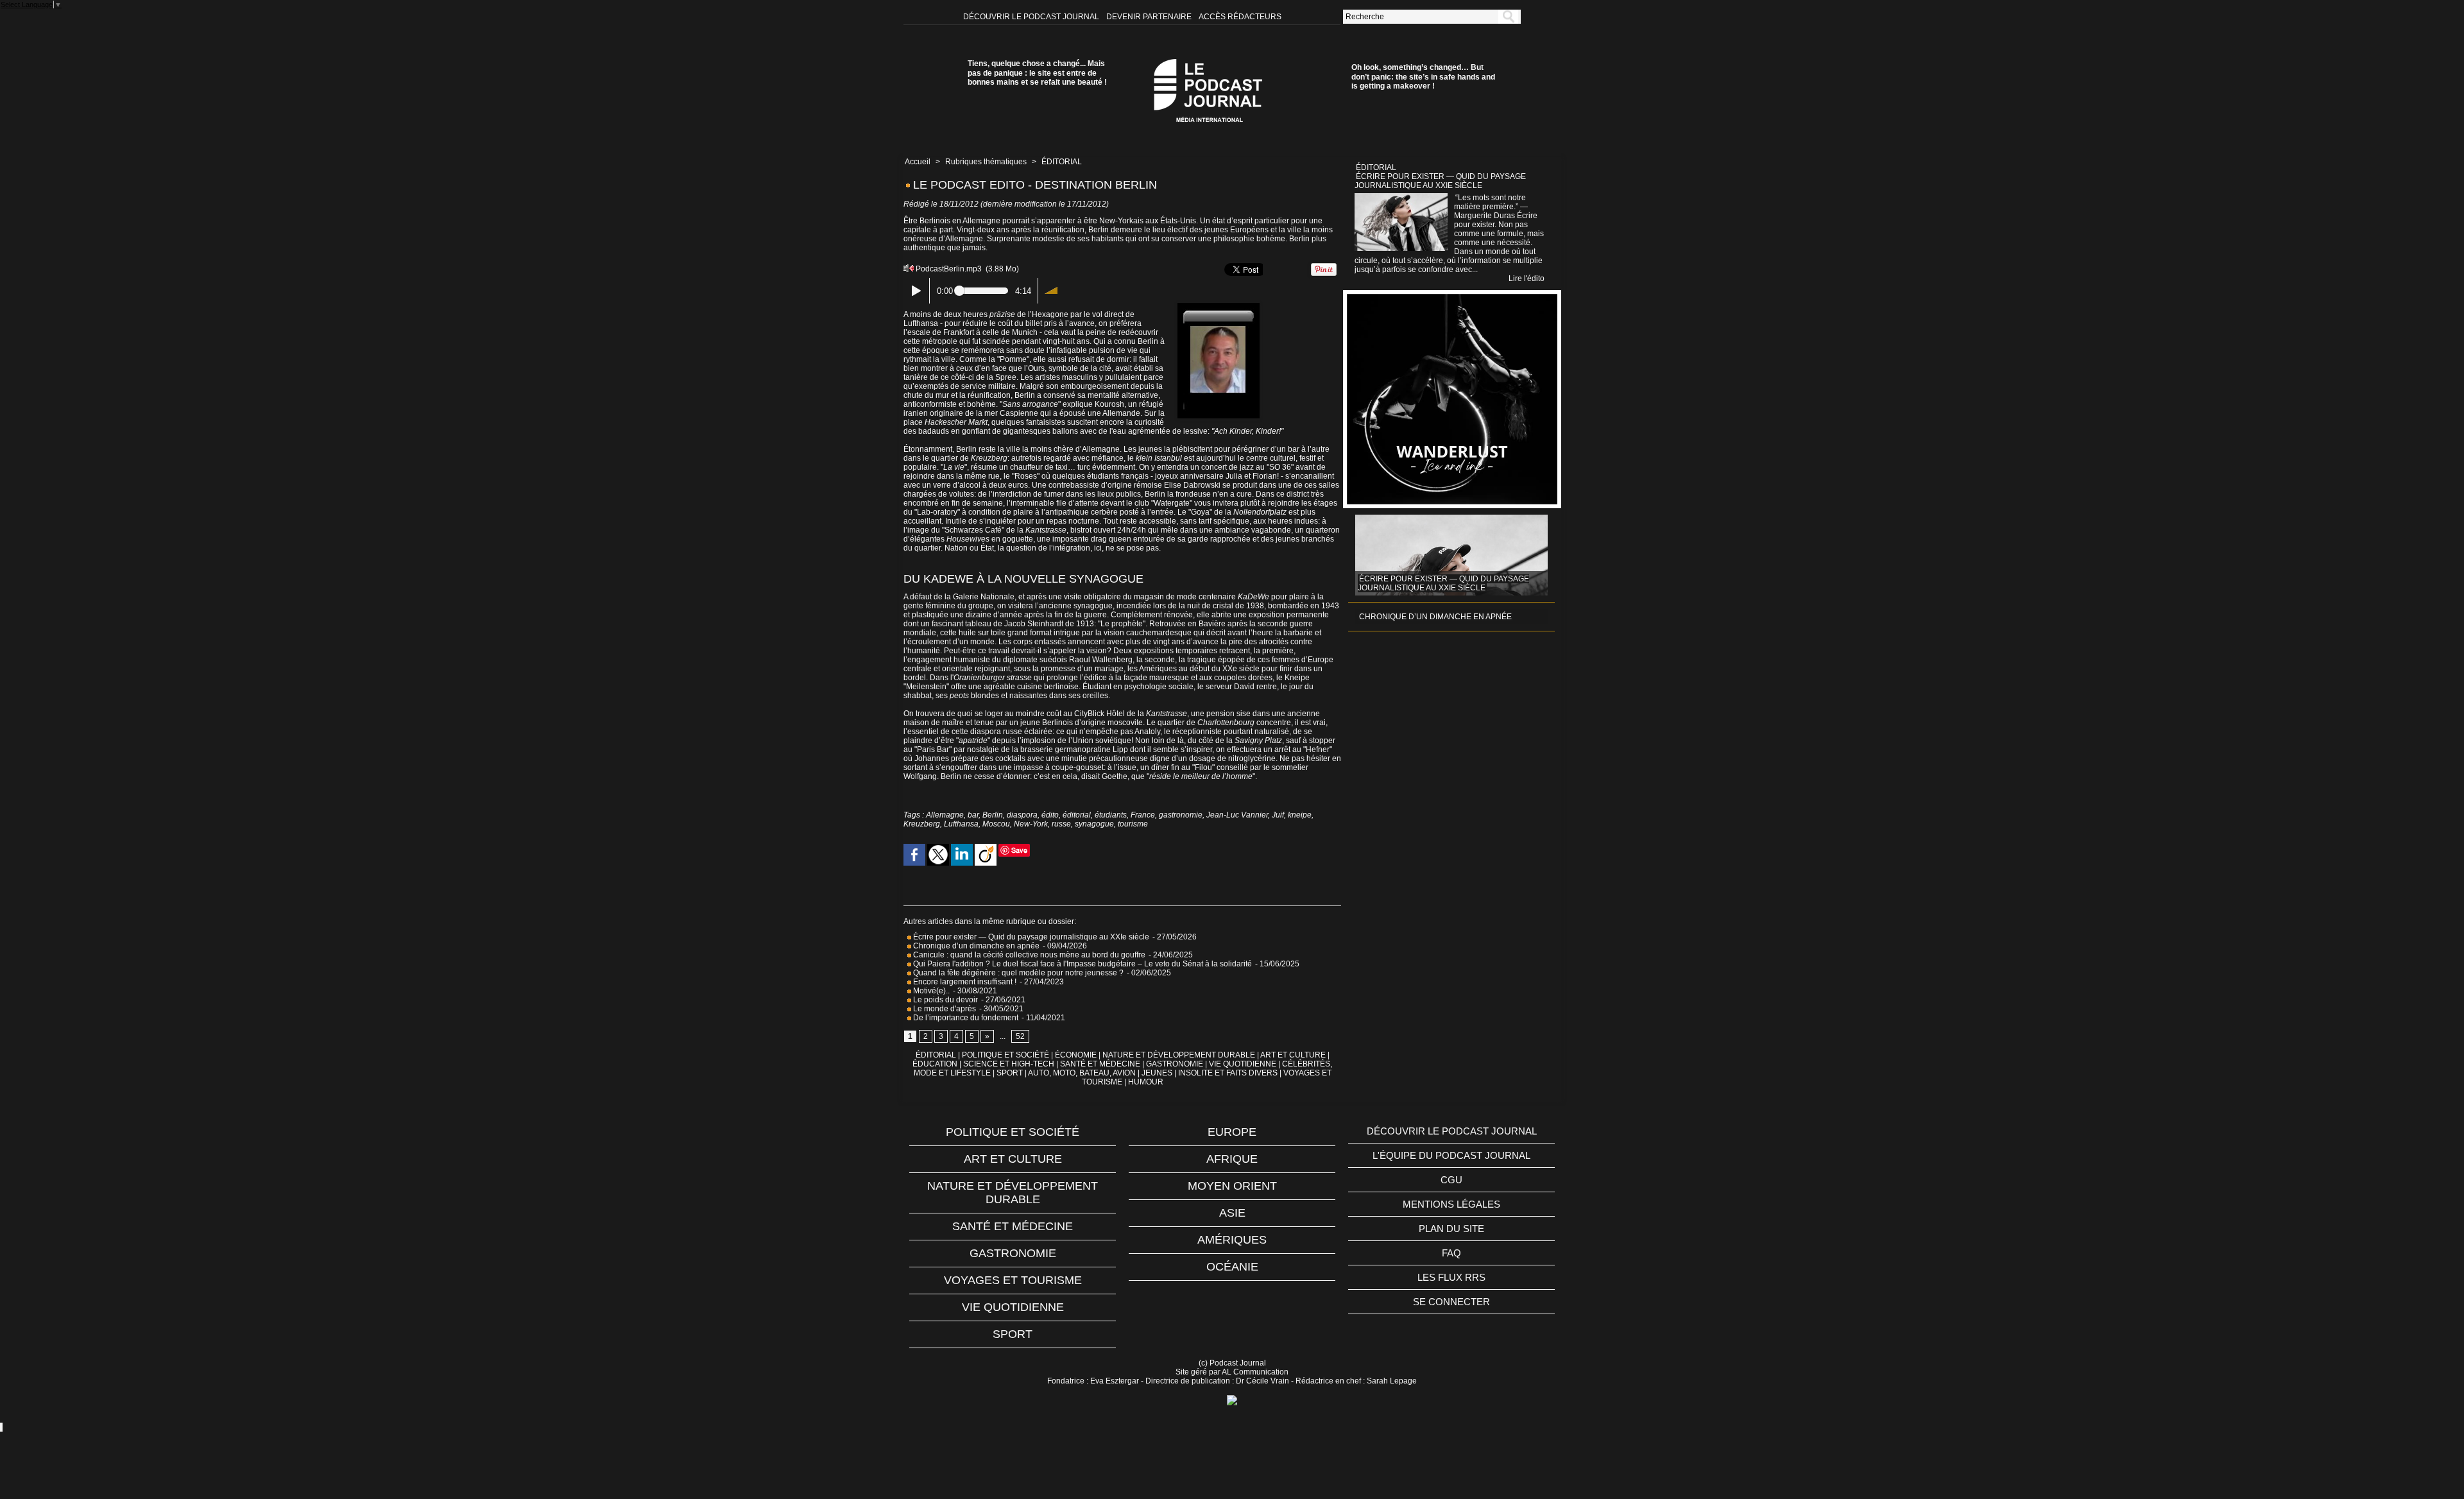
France (1143, 815)
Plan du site (1451, 1229)
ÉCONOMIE (1076, 1055)
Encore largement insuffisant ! (964, 982)
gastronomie (1181, 815)
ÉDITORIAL (1062, 162)
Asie (1232, 1213)
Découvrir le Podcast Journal (1032, 17)
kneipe (1300, 815)
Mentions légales (1451, 1204)
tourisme (1133, 824)
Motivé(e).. (930, 991)
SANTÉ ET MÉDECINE (1100, 1064)
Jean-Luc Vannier (1237, 815)
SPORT (1010, 1073)
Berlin (993, 815)
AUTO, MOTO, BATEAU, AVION (1082, 1073)
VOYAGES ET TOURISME (1013, 1280)
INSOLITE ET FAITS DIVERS (1228, 1073)
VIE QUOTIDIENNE (1243, 1064)
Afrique (1232, 1159)
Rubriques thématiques (986, 162)
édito (1050, 815)
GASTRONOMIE (1175, 1064)
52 (1020, 1036)
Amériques (1232, 1240)
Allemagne (945, 815)
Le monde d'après (944, 1009)
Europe (1232, 1132)
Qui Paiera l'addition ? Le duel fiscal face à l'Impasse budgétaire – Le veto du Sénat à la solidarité (1082, 964)
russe (1061, 824)
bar (973, 815)
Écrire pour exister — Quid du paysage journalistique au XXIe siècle (1030, 937)
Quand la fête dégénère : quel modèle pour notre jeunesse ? (1017, 973)
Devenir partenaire (1150, 17)
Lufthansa (961, 824)
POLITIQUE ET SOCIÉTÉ (1005, 1055)
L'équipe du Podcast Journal (1451, 1155)
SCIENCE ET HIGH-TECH (1010, 1064)
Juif (1278, 815)
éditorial (1077, 815)
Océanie (1232, 1267)
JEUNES (1157, 1073)
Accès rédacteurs (1240, 17)
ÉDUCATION (935, 1064)
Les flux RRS (1451, 1277)
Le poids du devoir (945, 1000)
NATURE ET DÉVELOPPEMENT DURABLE (1179, 1055)
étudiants (1111, 815)
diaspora (1022, 815)
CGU (1451, 1180)
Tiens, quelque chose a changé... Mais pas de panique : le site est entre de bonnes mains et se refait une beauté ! (1037, 73)
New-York (1031, 824)
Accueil (918, 162)
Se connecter (1451, 1302)
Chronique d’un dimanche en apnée (975, 946)
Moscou (996, 824)
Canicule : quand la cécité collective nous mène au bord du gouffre (1028, 955)
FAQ (1451, 1253)
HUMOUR (1146, 1082)
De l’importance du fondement (965, 1018)
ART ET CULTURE (1293, 1055)
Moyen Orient (1232, 1186)
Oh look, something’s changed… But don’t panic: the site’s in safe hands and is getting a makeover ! (1423, 77)
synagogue (1094, 824)
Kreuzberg (922, 824)
